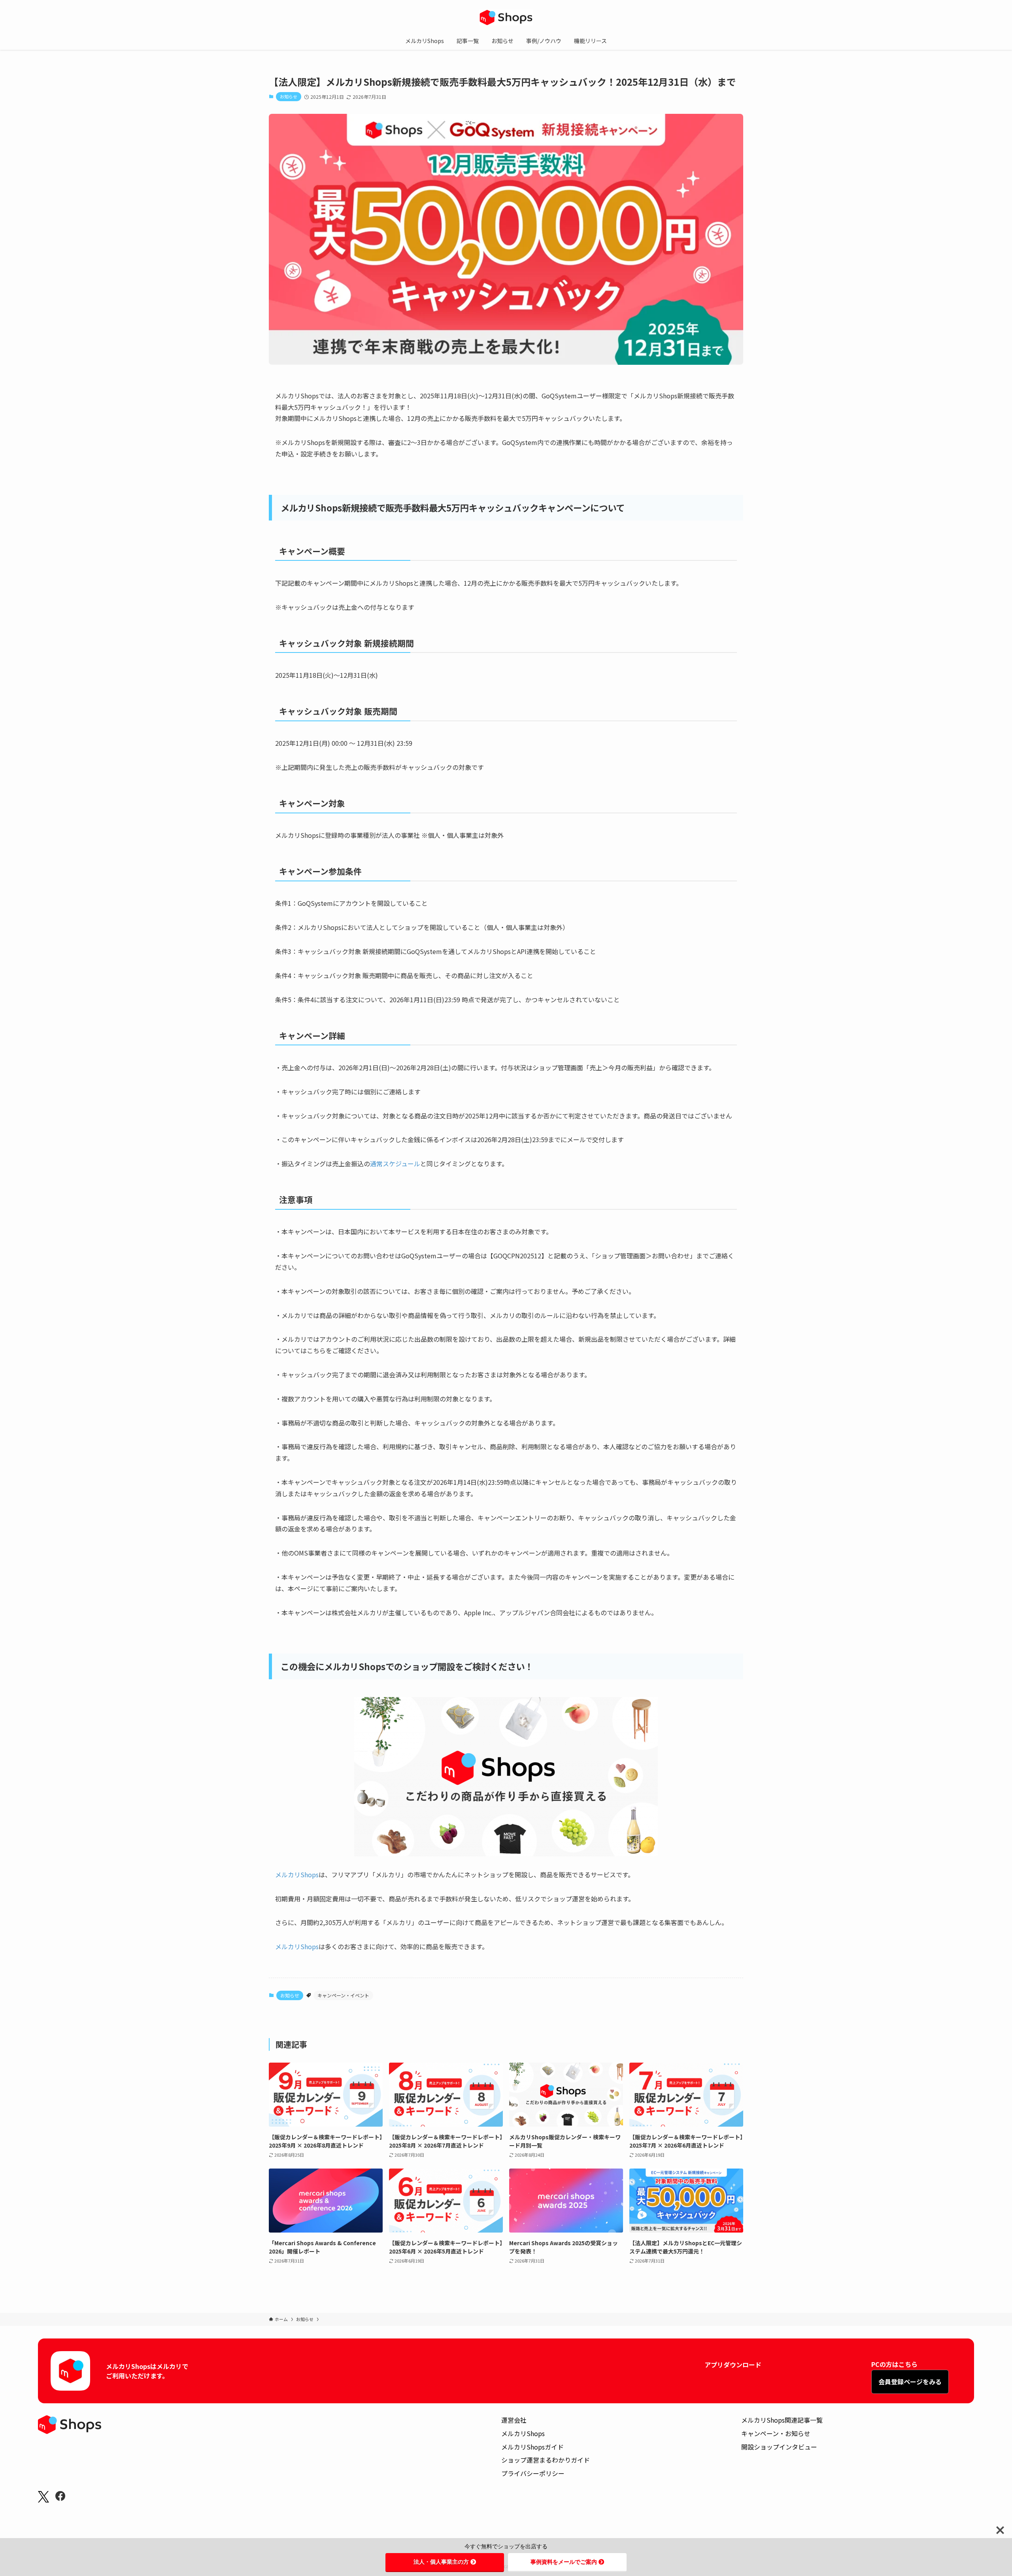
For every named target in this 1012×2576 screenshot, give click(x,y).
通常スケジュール (395, 1164)
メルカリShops (297, 1874)
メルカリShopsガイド (532, 2447)
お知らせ (289, 96)
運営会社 (514, 2420)
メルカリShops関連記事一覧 (782, 2420)
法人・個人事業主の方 (441, 2562)
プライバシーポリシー (533, 2473)
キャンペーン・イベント (343, 1995)
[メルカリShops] (506, 17)
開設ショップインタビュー (779, 2447)
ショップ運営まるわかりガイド (546, 2460)
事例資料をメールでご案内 (564, 2562)
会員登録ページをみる (910, 2382)
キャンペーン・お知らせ (776, 2433)
